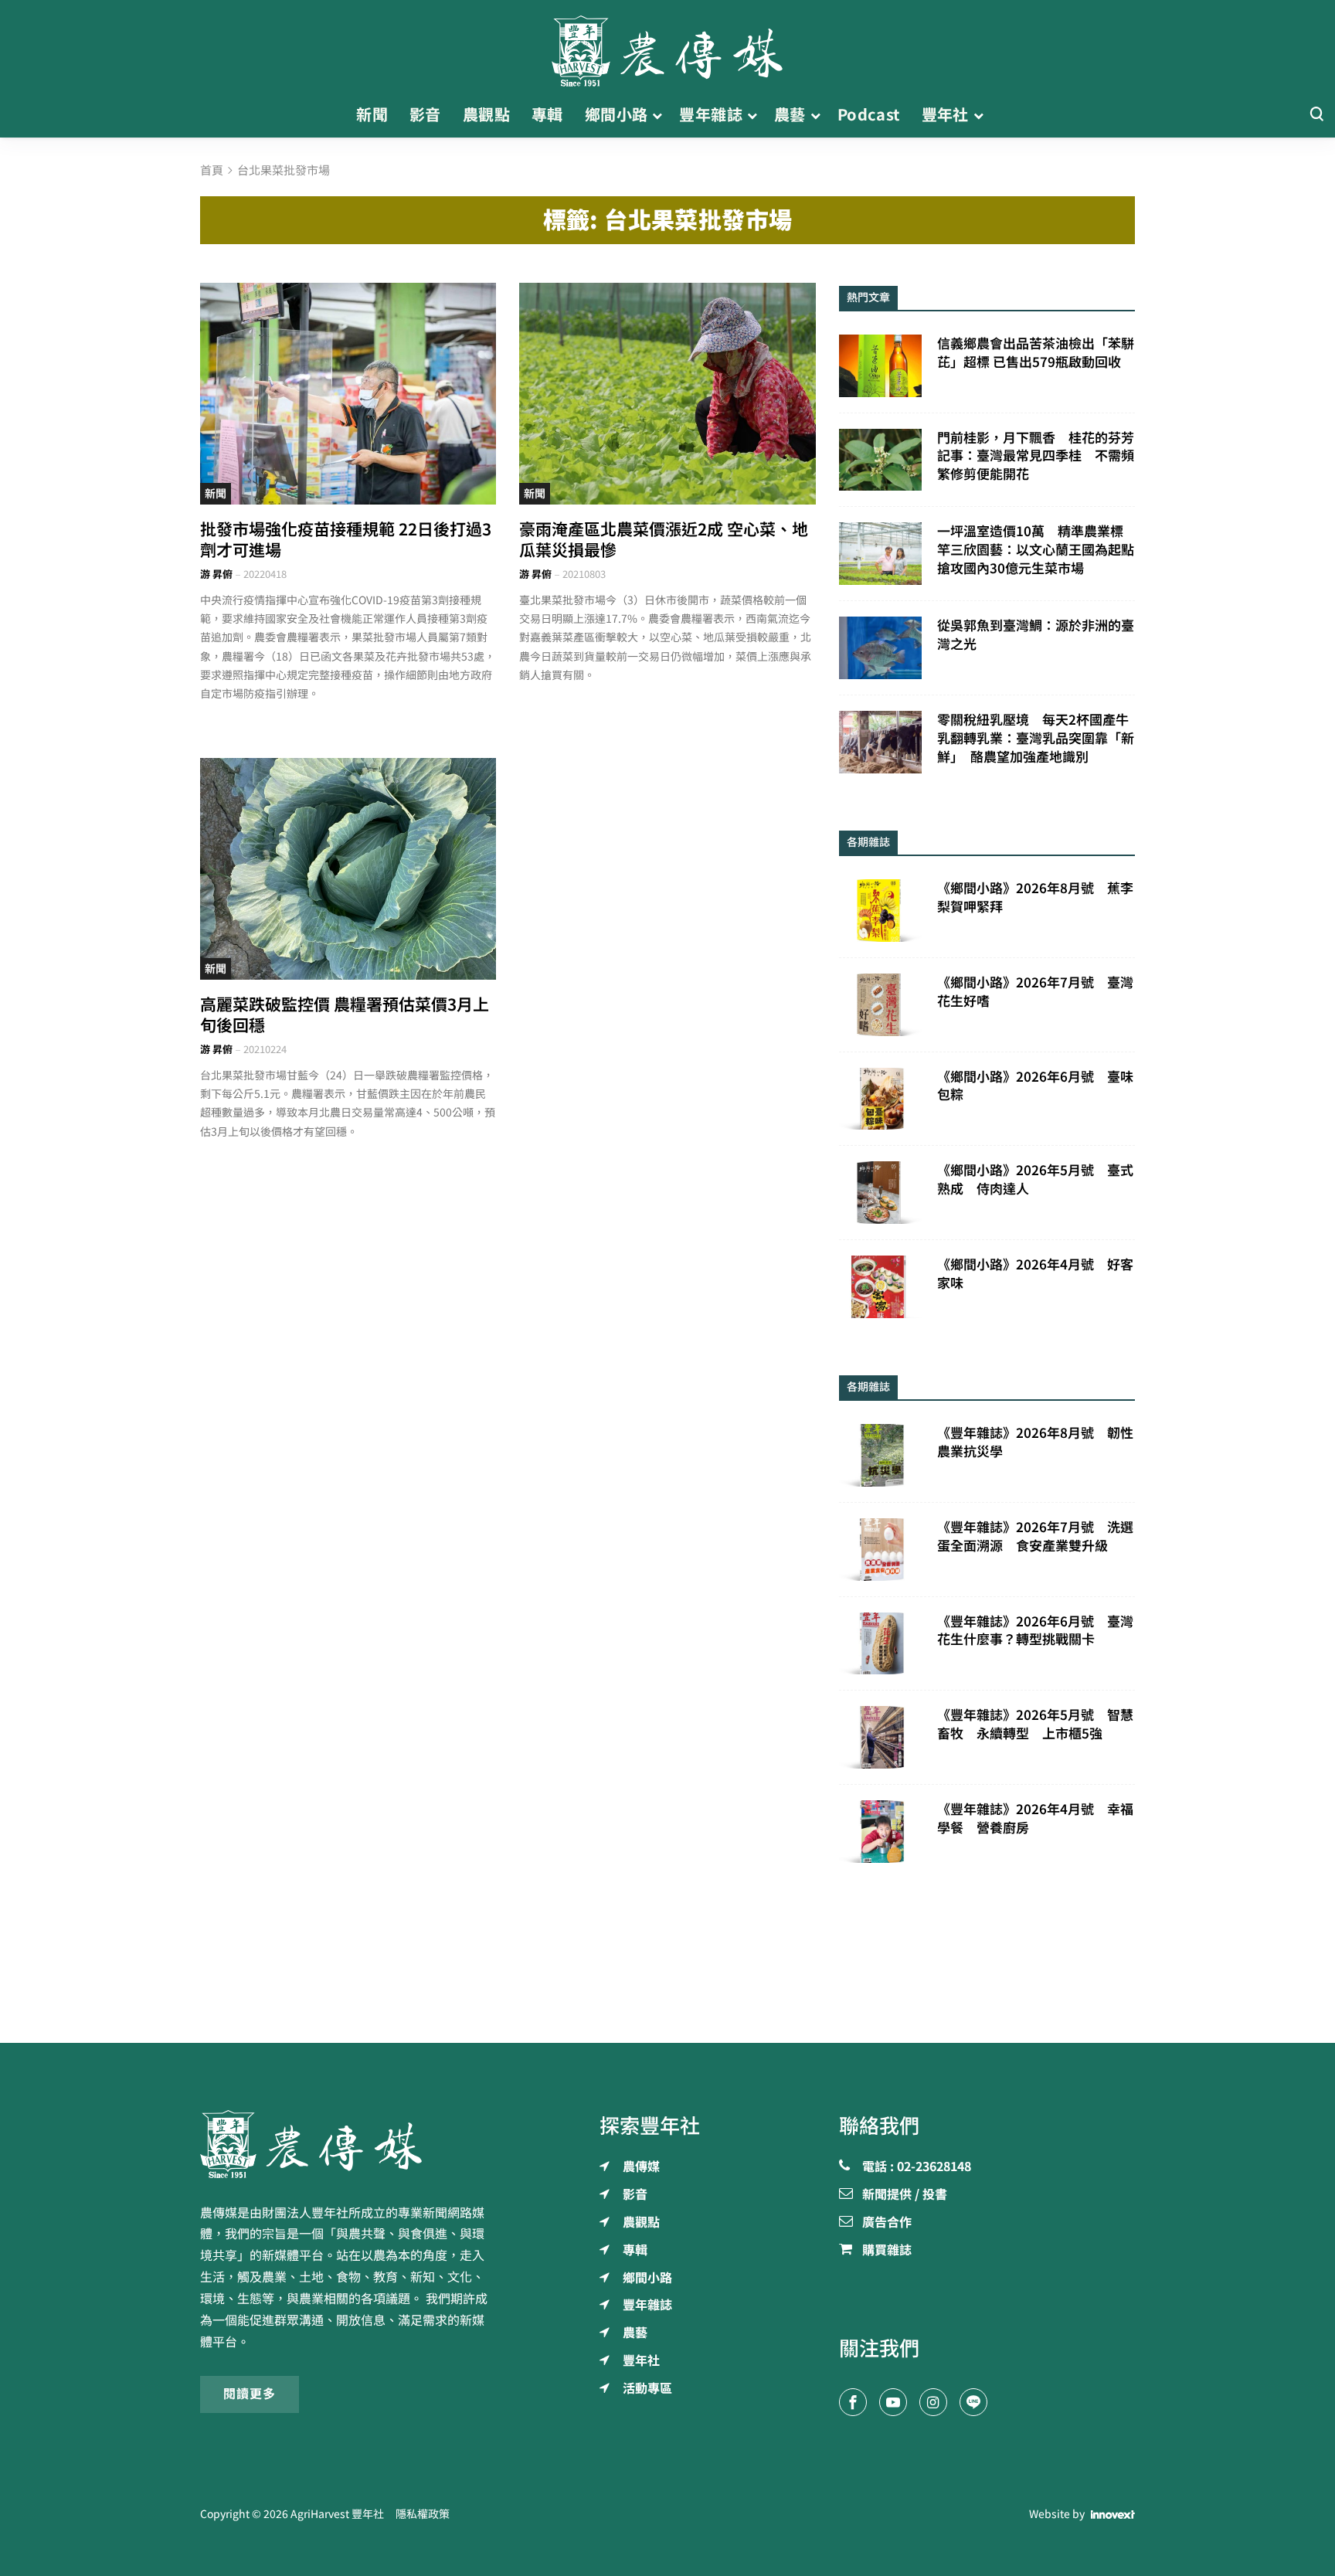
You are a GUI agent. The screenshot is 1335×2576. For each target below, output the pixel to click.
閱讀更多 (250, 2394)
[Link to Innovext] (1113, 2515)
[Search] (1316, 115)
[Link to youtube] (893, 2402)
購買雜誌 (887, 2251)
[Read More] (348, 394)
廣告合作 (887, 2223)
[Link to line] (973, 2402)
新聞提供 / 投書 (905, 2195)
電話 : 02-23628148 (917, 2167)
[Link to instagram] (933, 2402)
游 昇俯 (216, 574)
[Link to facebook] (853, 2402)
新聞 (216, 494)
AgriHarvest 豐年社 (337, 2514)
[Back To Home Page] (348, 2144)
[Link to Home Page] (667, 46)
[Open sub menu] (657, 115)
